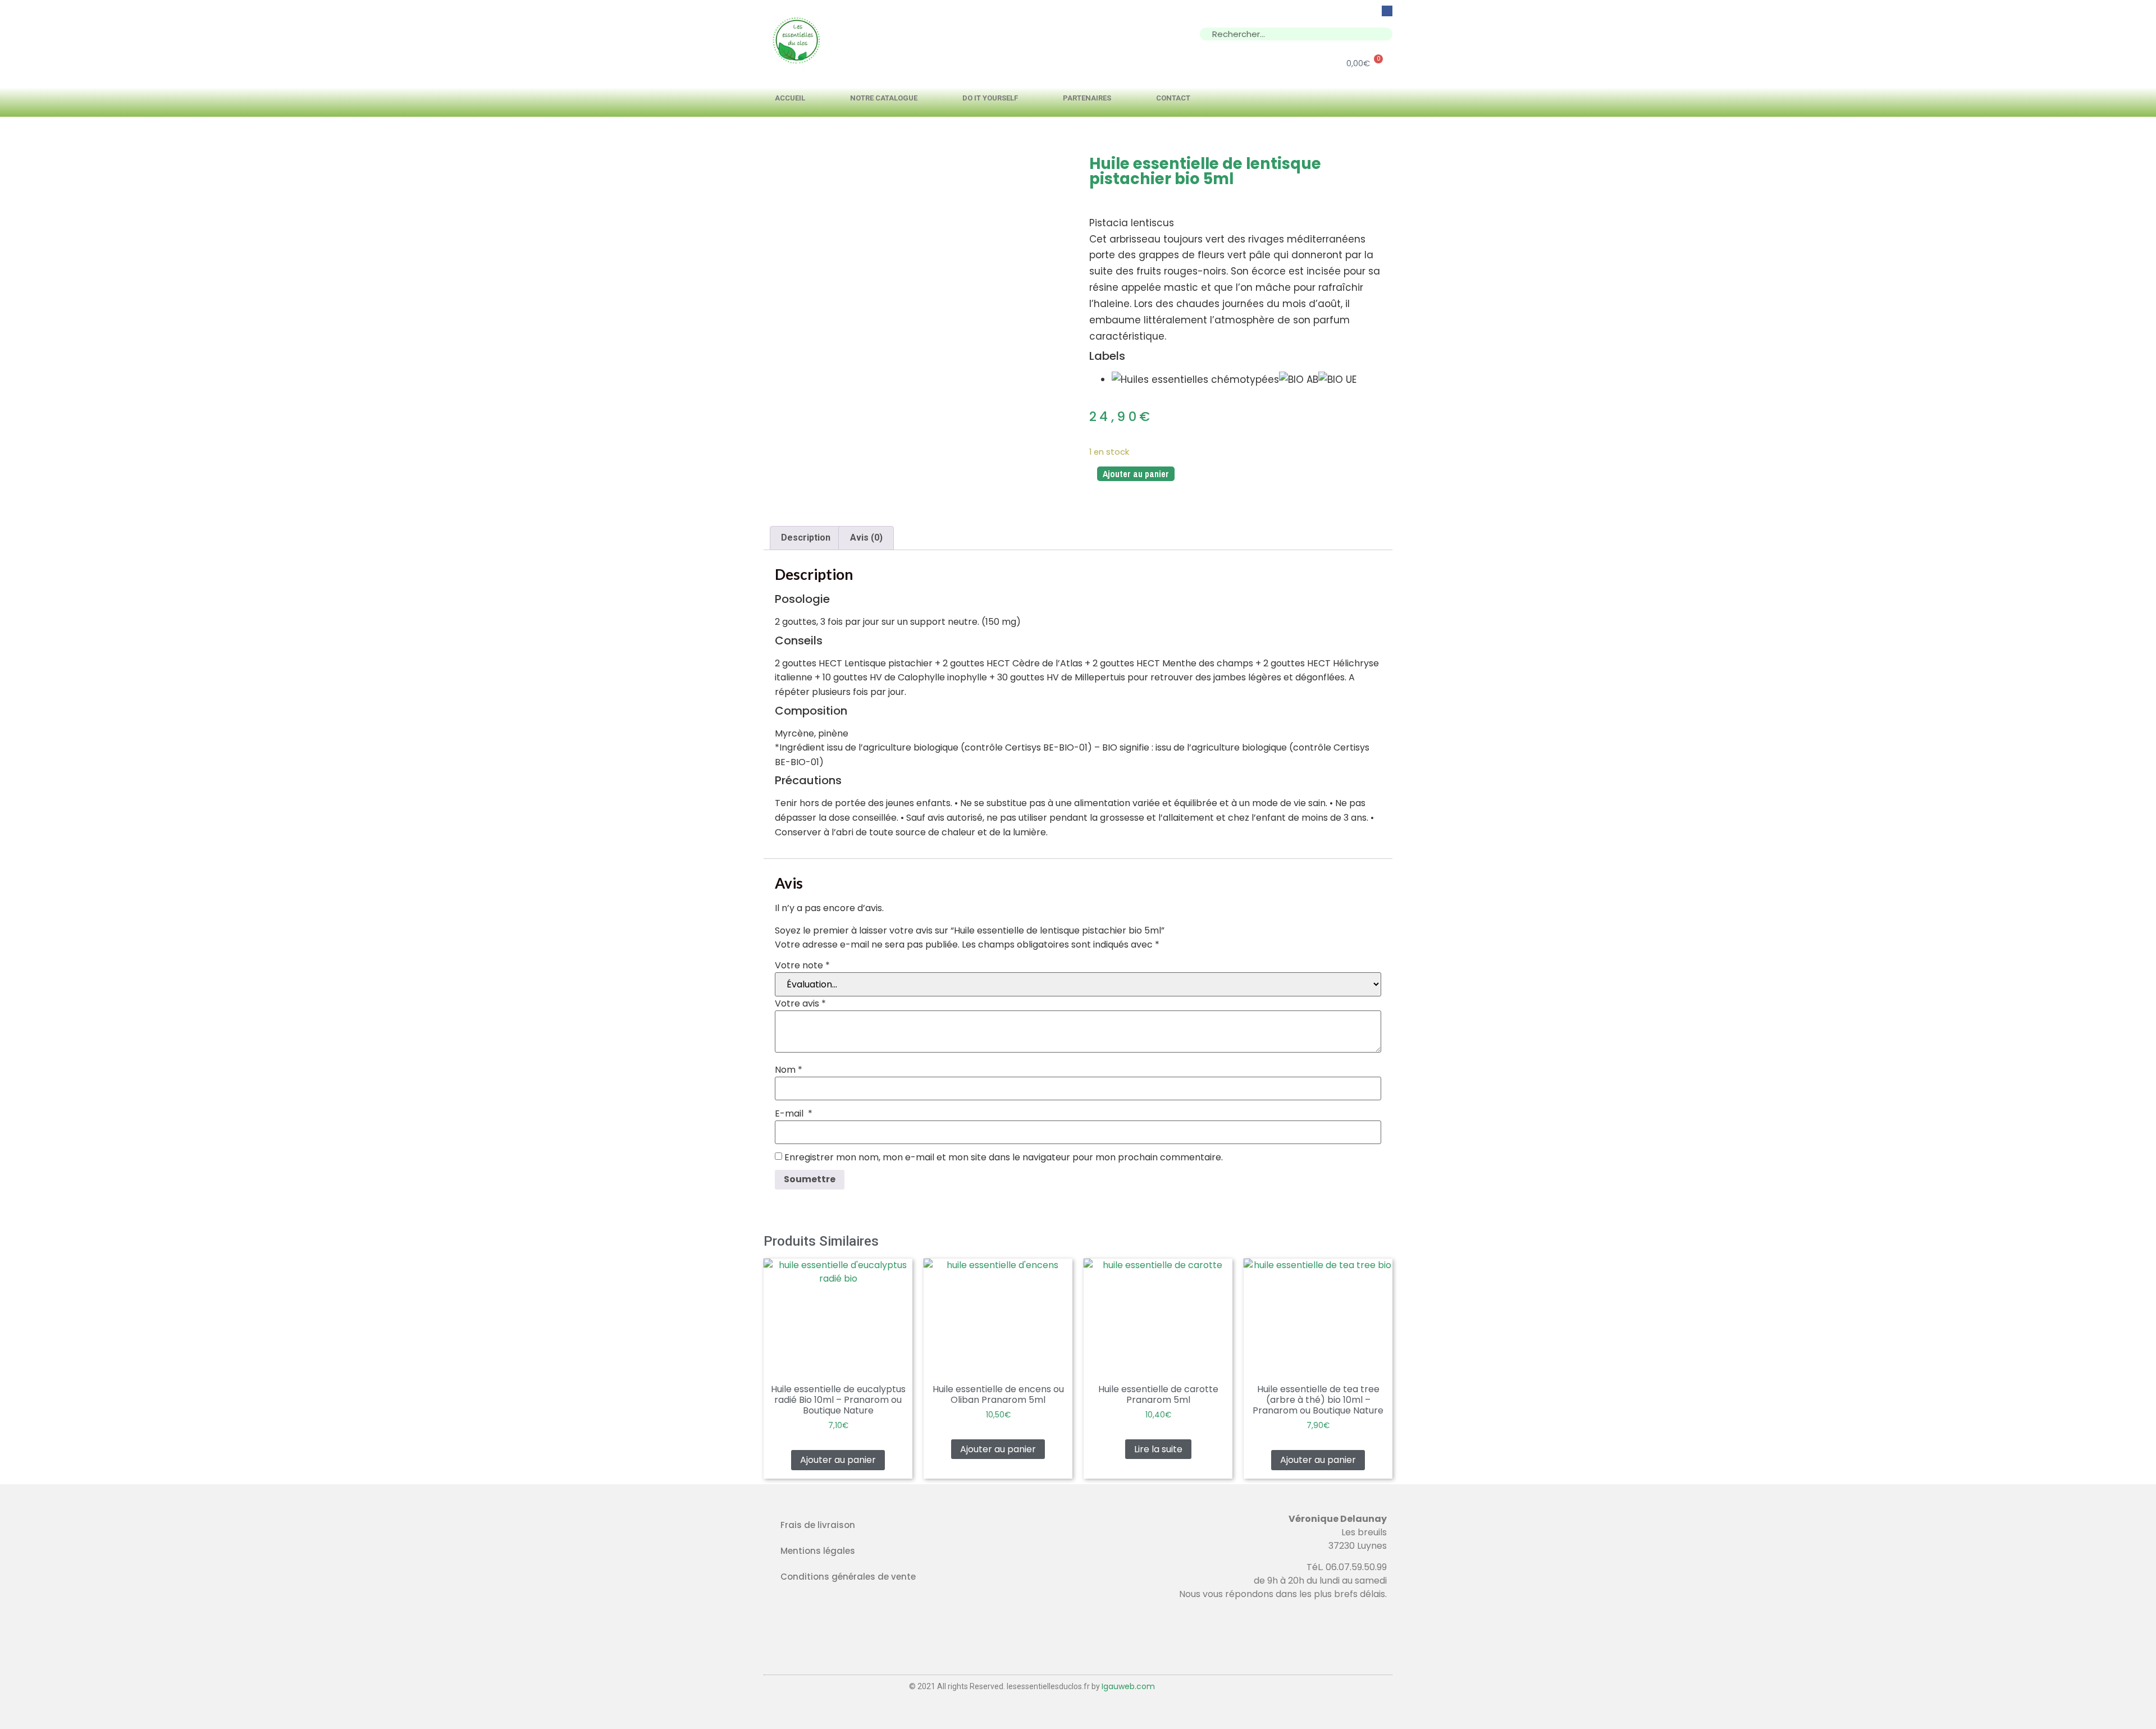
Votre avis (800, 1004)
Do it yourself (990, 98)
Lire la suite (1158, 1449)
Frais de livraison (818, 1525)
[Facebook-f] (1387, 11)
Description (806, 538)
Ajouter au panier (1136, 474)
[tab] (806, 538)
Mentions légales (818, 1551)
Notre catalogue (884, 98)
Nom (789, 1070)
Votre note (802, 966)
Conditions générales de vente (848, 1577)
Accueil (790, 98)
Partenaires (1087, 98)
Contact (1173, 98)
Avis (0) (866, 538)
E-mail (794, 1114)
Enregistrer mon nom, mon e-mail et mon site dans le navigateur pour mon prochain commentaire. (1004, 1158)
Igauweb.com (1128, 1686)
